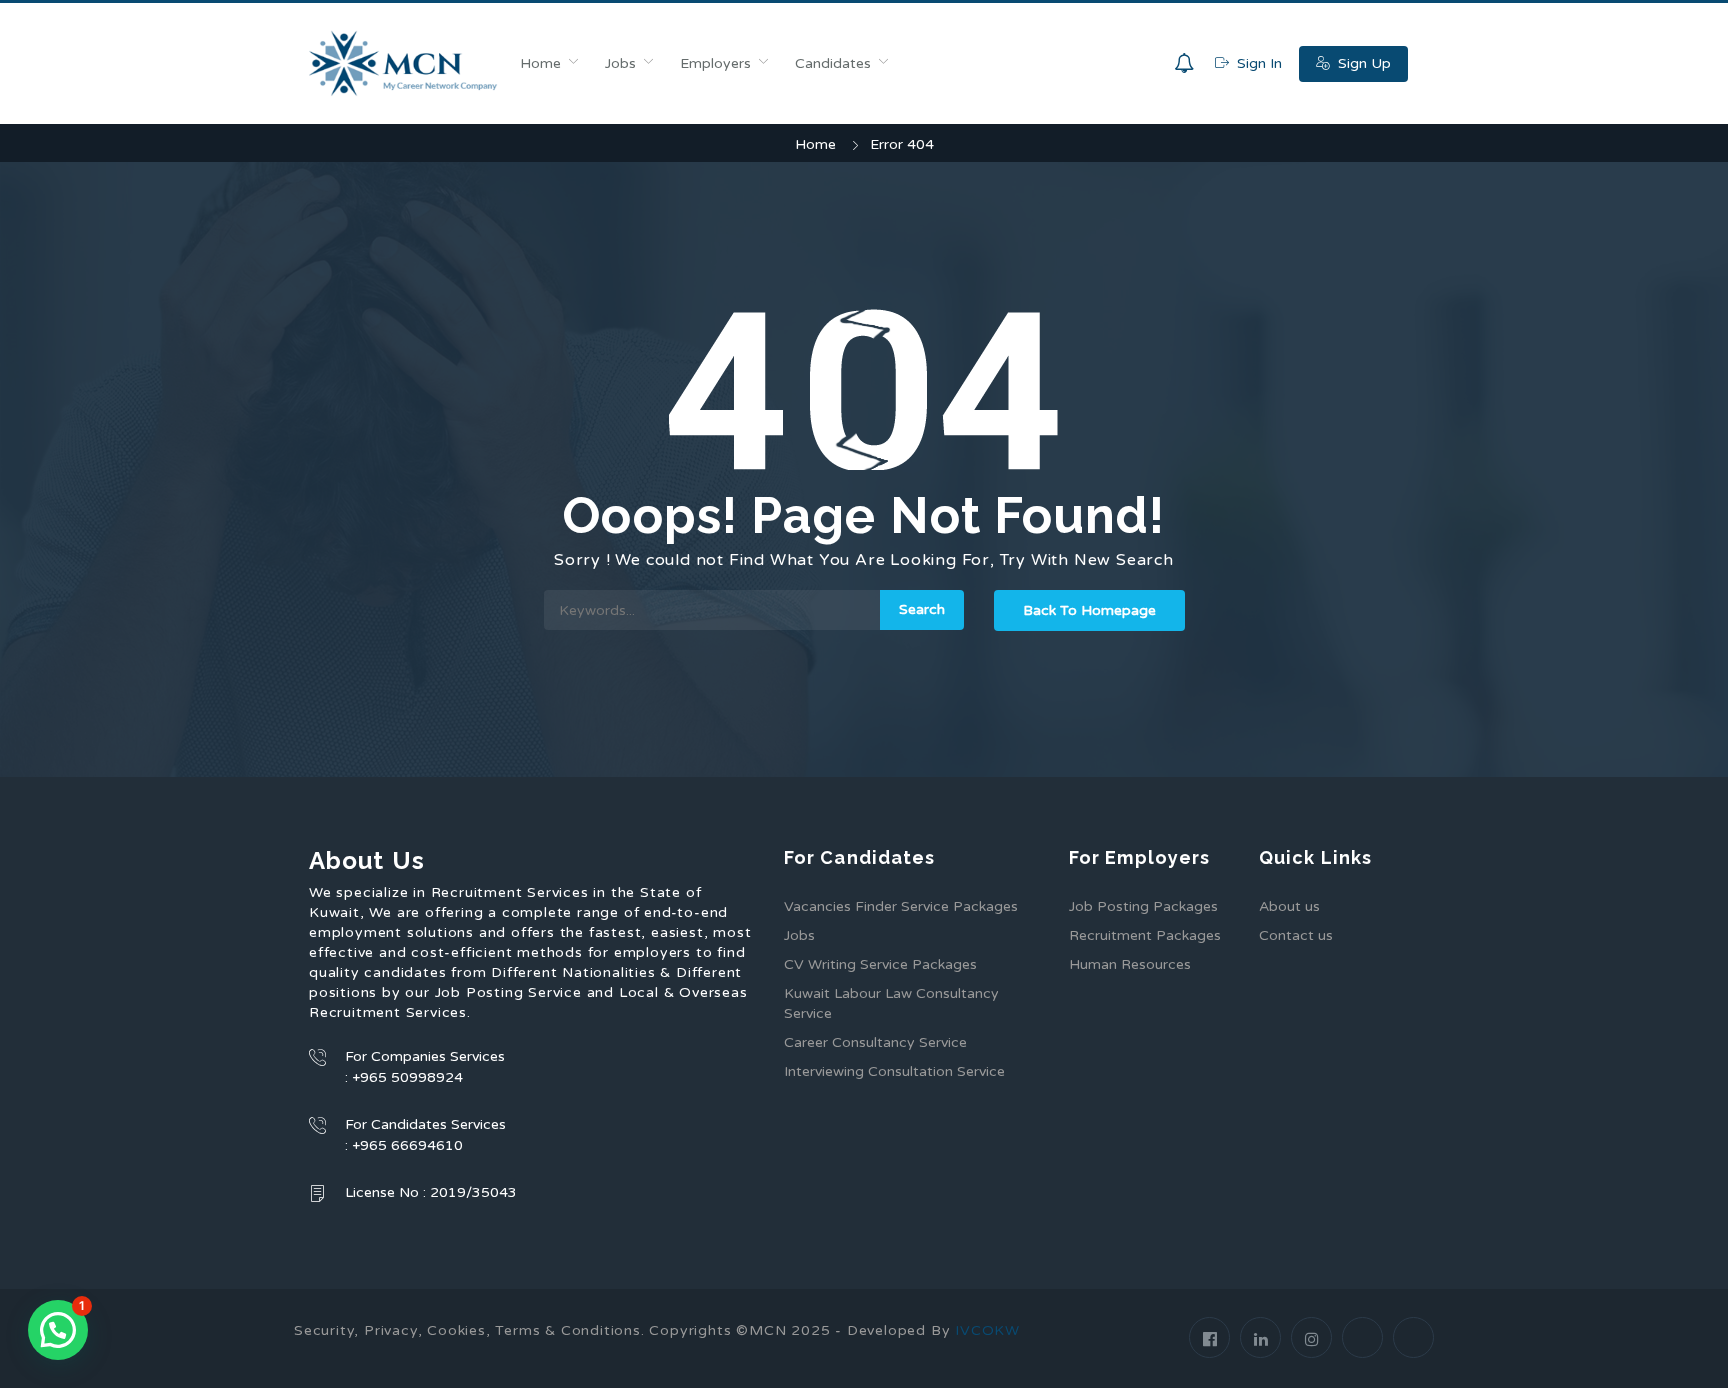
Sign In (1257, 63)
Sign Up (1362, 63)
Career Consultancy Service (875, 1042)
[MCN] (403, 63)
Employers (715, 63)
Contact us (1296, 935)
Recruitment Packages (1145, 935)
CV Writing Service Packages (880, 964)
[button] (58, 1330)
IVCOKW (987, 1330)
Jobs (620, 63)
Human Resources (1130, 964)
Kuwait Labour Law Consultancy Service (891, 1003)
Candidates (833, 63)
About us (1289, 906)
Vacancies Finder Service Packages (901, 906)
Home (540, 63)
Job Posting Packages (1143, 906)
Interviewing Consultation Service (894, 1071)
